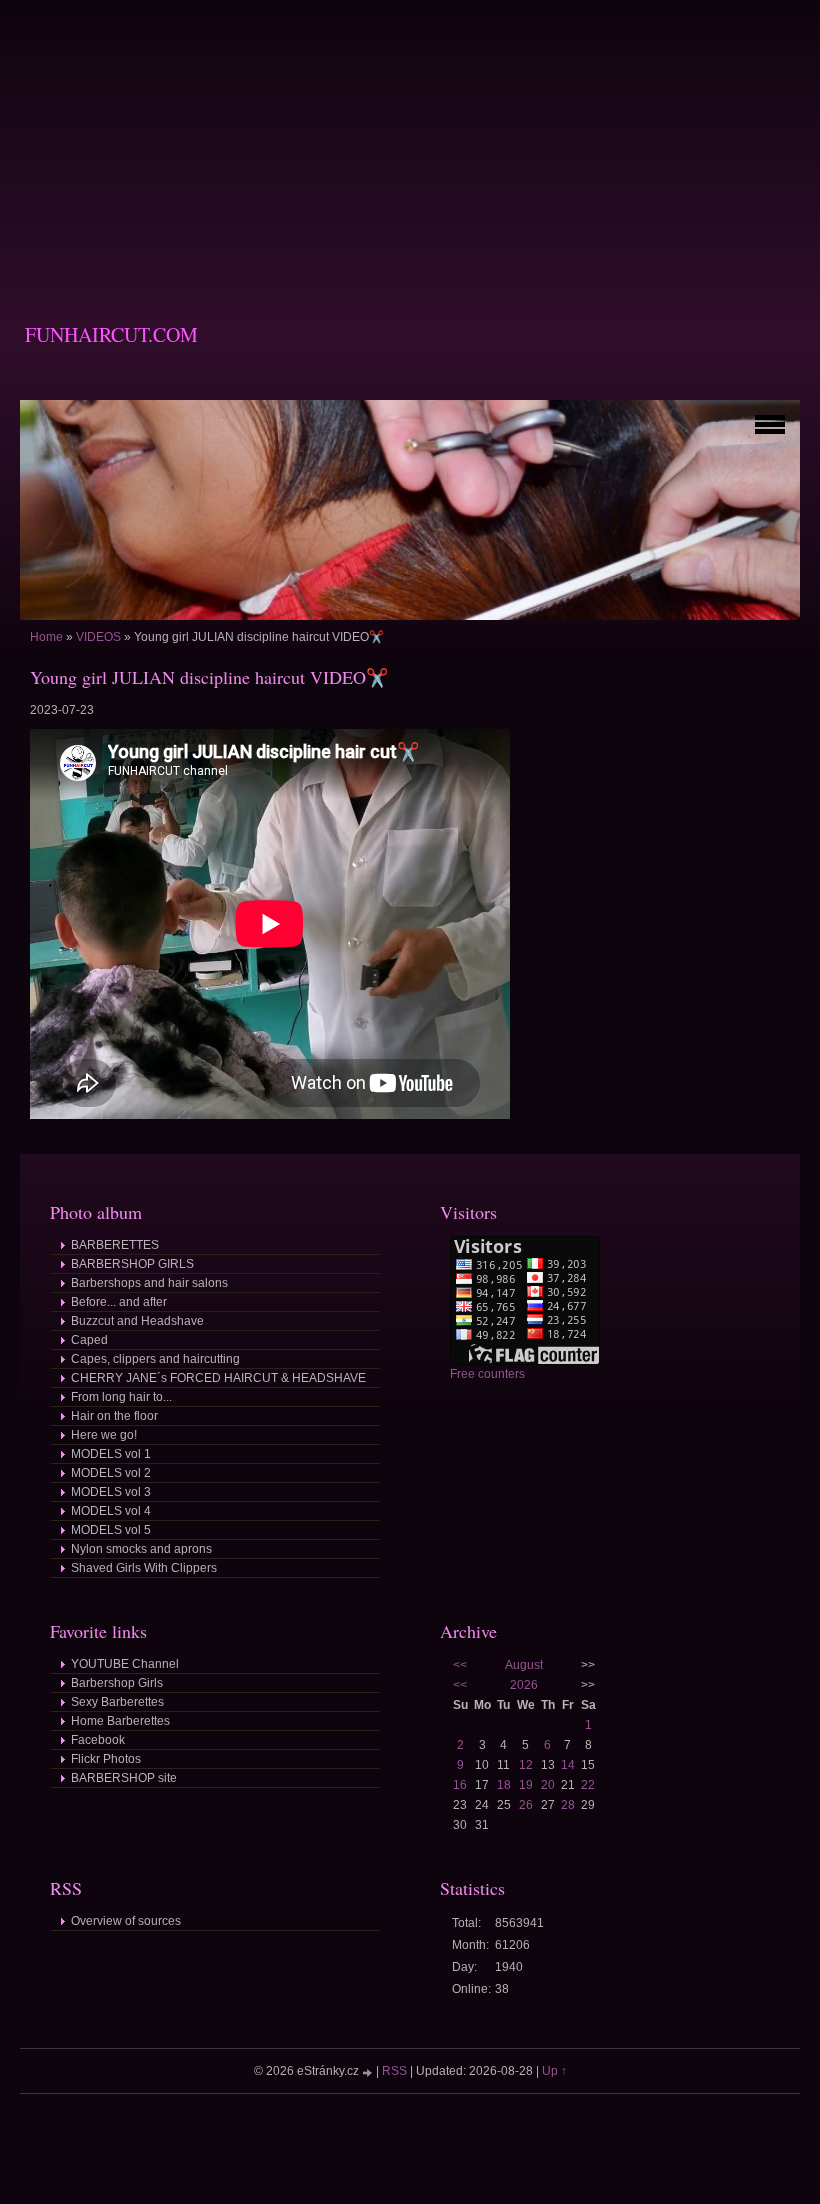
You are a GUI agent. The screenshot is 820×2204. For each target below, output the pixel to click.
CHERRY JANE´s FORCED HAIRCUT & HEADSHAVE (218, 1378)
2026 (524, 1685)
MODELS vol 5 (111, 1530)
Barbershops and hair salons (149, 1283)
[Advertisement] (410, 140)
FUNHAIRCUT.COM (111, 334)
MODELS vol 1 (111, 1454)
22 (588, 1785)
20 (548, 1785)
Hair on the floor (114, 1416)
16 (460, 1785)
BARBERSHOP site (124, 1778)
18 (504, 1785)
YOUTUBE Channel (125, 1664)
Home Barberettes (120, 1721)
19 (526, 1785)
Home (46, 637)
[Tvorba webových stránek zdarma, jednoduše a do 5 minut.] (369, 2072)
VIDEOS (98, 637)
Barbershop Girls (117, 1683)
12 (526, 1765)
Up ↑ (554, 2071)
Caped (89, 1340)
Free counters (487, 1374)
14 (568, 1765)
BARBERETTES (115, 1245)
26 (526, 1805)
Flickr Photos (106, 1759)
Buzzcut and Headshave (137, 1321)
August (524, 1665)
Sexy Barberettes (117, 1702)
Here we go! (104, 1435)
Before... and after (119, 1302)
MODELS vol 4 (111, 1511)
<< (460, 1665)
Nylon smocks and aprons (141, 1549)
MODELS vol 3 (111, 1492)
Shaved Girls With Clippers (144, 1568)
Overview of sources (126, 1921)
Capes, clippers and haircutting (155, 1359)
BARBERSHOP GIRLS (132, 1264)
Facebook (98, 1740)
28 (568, 1805)
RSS (394, 2071)
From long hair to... (121, 1397)
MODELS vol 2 (111, 1473)
